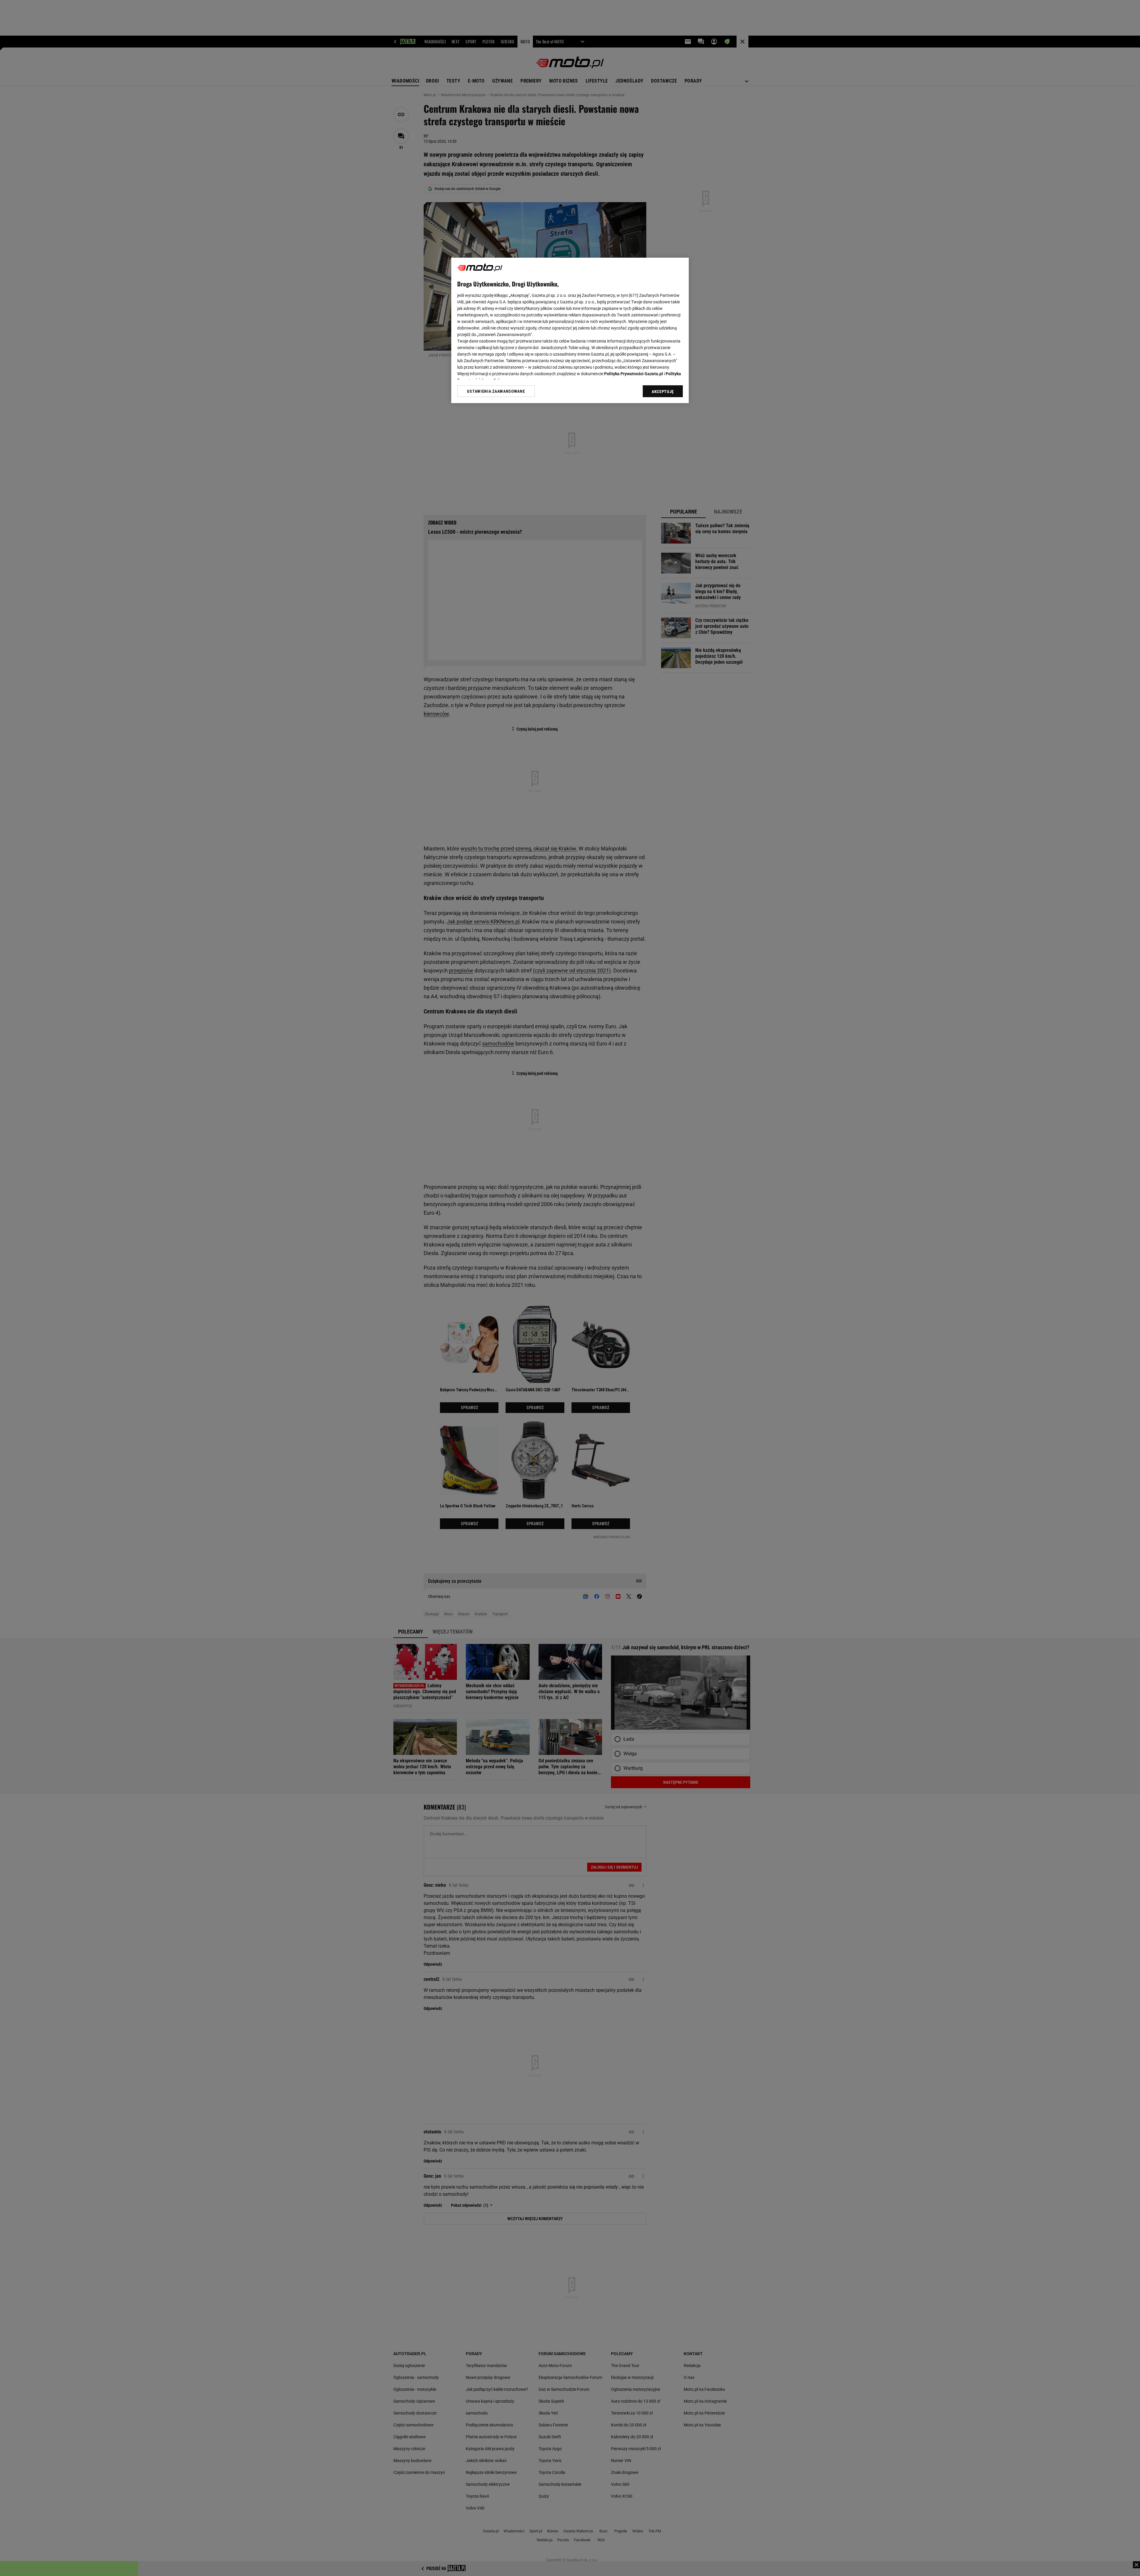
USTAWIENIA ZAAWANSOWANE (496, 391)
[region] (570, 330)
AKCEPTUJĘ (663, 392)
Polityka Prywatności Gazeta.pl (634, 374)
